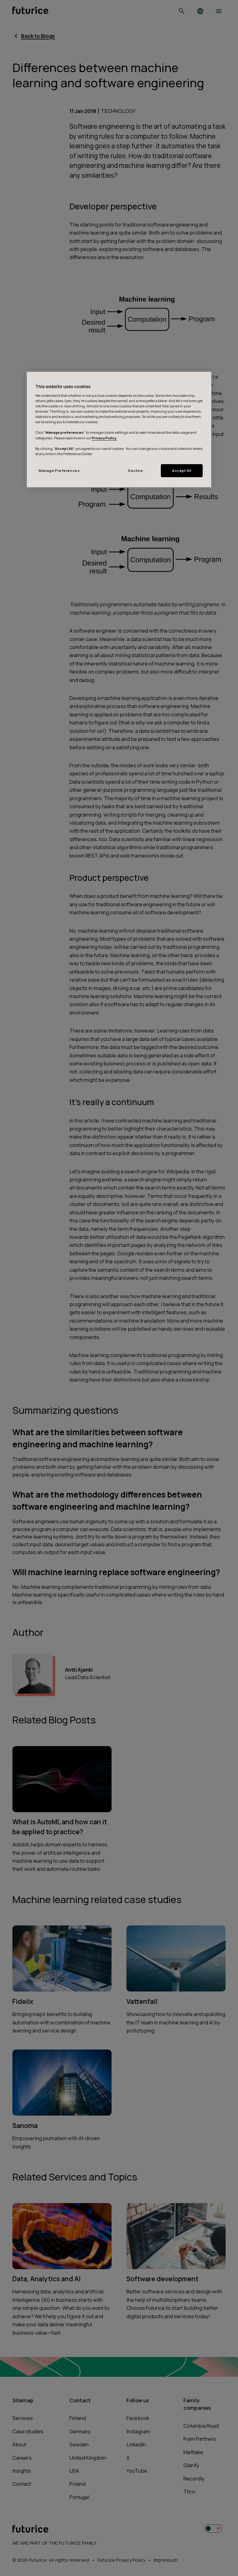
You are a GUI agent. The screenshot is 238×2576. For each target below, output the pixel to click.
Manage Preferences (59, 470)
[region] (119, 430)
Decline (135, 470)
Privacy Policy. (104, 438)
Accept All (182, 470)
